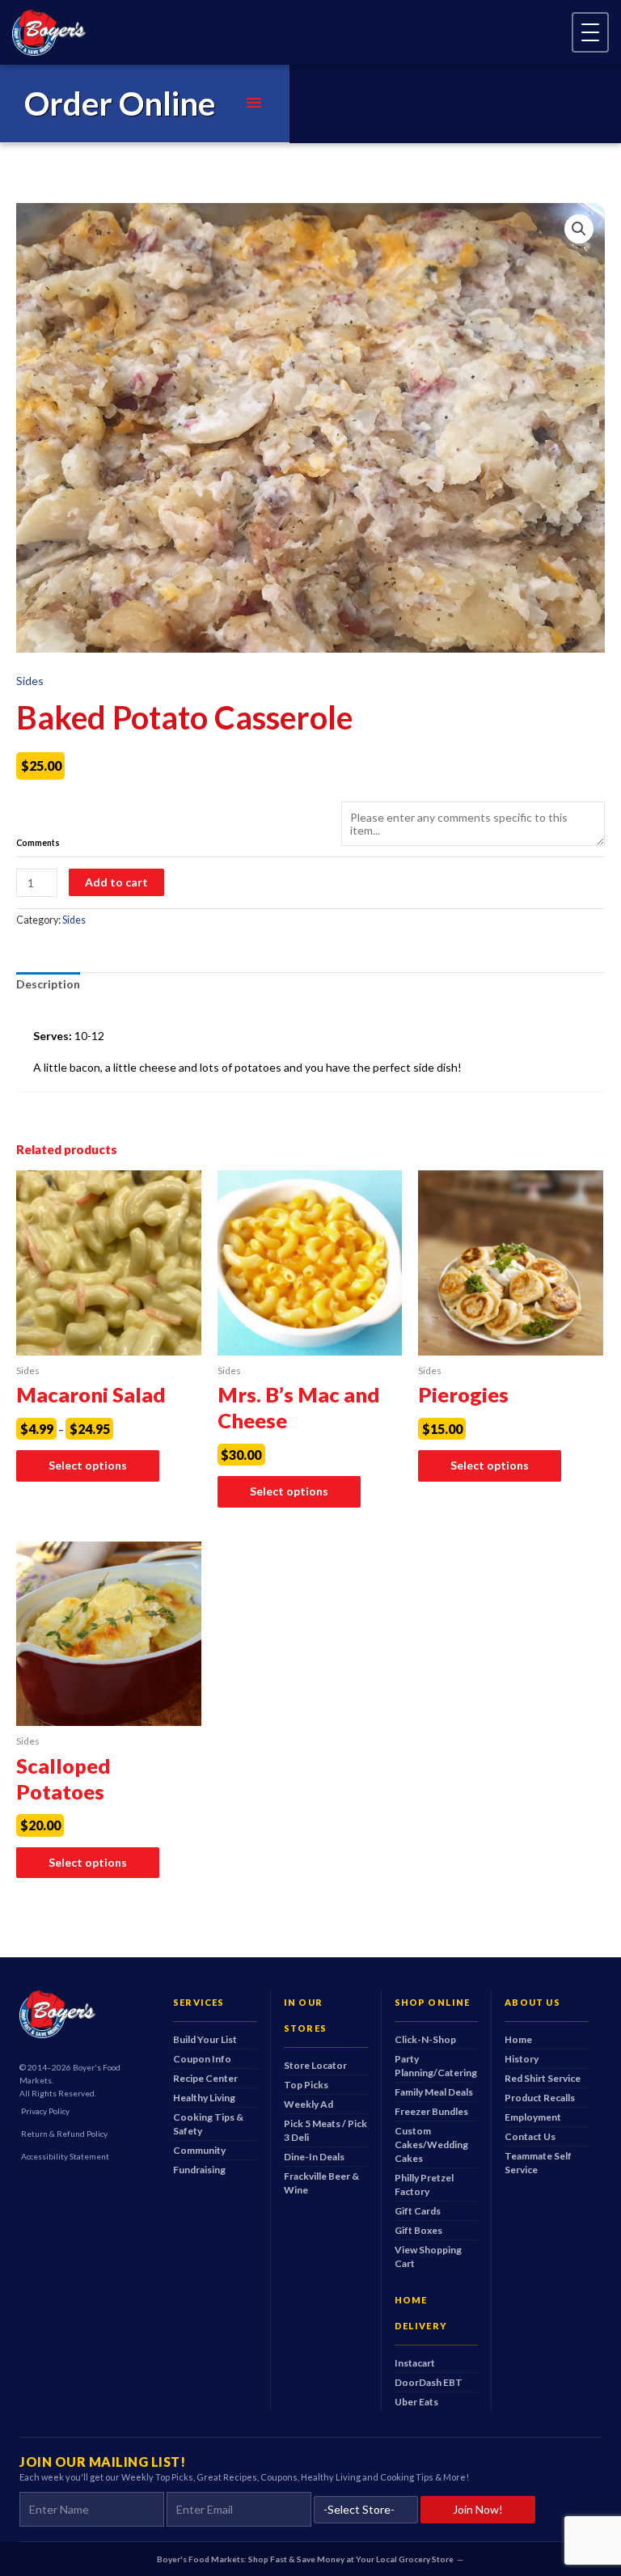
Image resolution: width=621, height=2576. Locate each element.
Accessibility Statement (65, 2156)
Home (518, 2039)
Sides (30, 681)
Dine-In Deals (314, 2157)
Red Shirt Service (543, 2078)
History (522, 2059)
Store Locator (315, 2065)
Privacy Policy (45, 2111)
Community (199, 2150)
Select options (88, 1465)
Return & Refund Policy (64, 2134)
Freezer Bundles (431, 2111)
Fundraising (199, 2170)
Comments (38, 843)
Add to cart (116, 882)
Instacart (415, 2363)
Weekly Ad (308, 2104)
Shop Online (433, 2002)
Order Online (120, 104)
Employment (533, 2117)
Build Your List (205, 2039)
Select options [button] (289, 1491)
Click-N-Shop (425, 2039)
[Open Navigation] (590, 32)
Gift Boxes (418, 2230)
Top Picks (306, 2085)
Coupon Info (202, 2059)
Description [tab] (48, 984)
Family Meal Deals (434, 2092)
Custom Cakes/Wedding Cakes (431, 2145)
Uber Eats (416, 2402)
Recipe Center (205, 2078)
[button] (579, 229)
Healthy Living (204, 2098)
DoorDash (429, 2382)
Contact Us (530, 2136)
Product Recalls (540, 2098)
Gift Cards (418, 2211)
